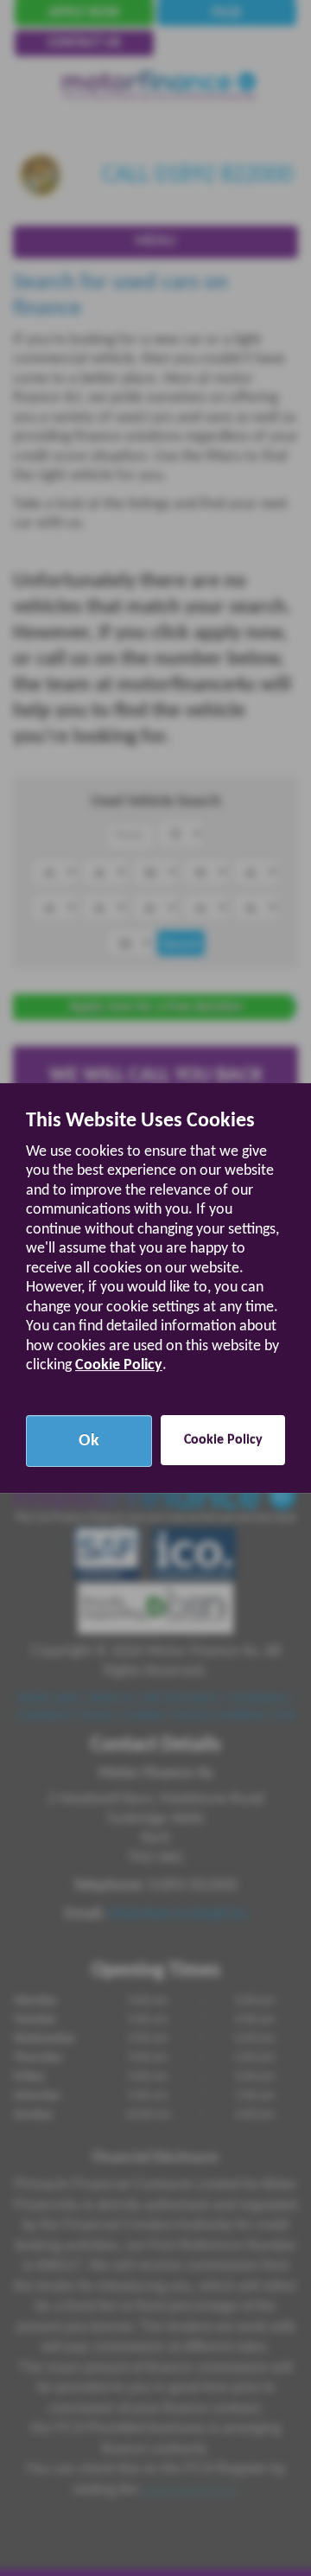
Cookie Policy (119, 1365)
